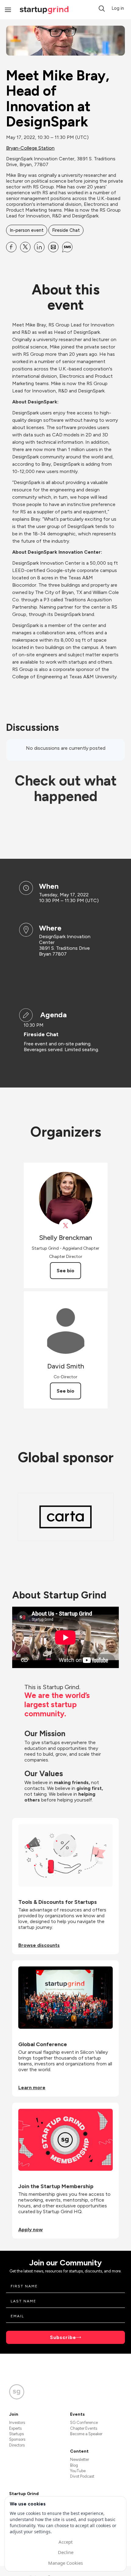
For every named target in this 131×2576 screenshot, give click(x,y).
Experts (15, 2428)
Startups (16, 2434)
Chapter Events (84, 2428)
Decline (66, 2552)
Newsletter (80, 2459)
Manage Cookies (65, 2563)
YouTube (78, 2471)
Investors (17, 2423)
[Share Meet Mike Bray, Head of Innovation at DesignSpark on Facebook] (11, 247)
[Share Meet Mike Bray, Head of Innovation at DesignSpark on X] (25, 247)
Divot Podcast (82, 2476)
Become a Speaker (86, 2434)
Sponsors (17, 2439)
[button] (102, 9)
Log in (118, 8)
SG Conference (84, 2423)
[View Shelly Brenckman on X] (66, 1226)
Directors (17, 2445)
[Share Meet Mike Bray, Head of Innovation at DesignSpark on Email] (53, 247)
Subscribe (63, 2337)
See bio (65, 1271)
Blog (74, 2465)
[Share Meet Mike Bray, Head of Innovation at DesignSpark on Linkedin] (39, 247)
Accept (65, 2542)
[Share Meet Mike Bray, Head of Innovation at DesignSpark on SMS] (67, 247)
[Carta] (65, 1517)
